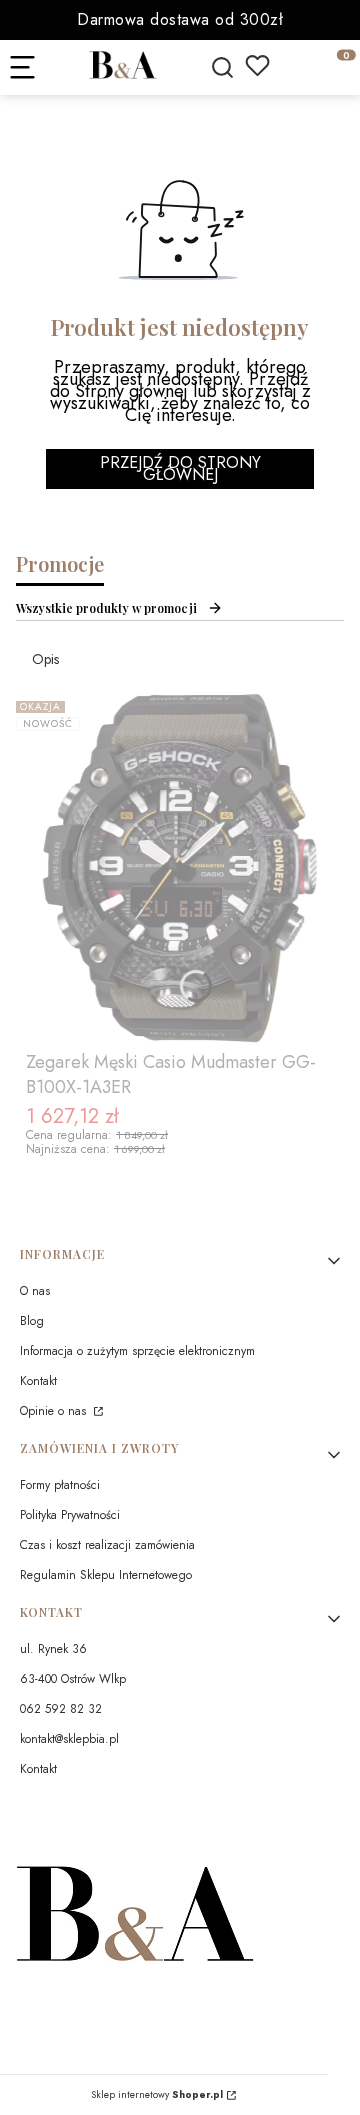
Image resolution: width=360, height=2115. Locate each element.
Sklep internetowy (157, 2095)
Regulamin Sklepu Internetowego (106, 1575)
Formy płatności (60, 1485)
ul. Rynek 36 (53, 1649)
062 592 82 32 (61, 1709)
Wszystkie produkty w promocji (106, 608)
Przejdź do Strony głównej (180, 468)
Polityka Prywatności (70, 1515)
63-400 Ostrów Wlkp (73, 1679)
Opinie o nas (55, 1411)
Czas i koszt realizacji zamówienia (107, 1545)
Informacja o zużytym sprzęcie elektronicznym (137, 1351)
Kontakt (38, 1381)
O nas (35, 1291)
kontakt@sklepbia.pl (69, 1739)
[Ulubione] (257, 65)
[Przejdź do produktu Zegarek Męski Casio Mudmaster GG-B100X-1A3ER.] (180, 868)
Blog (32, 1321)
